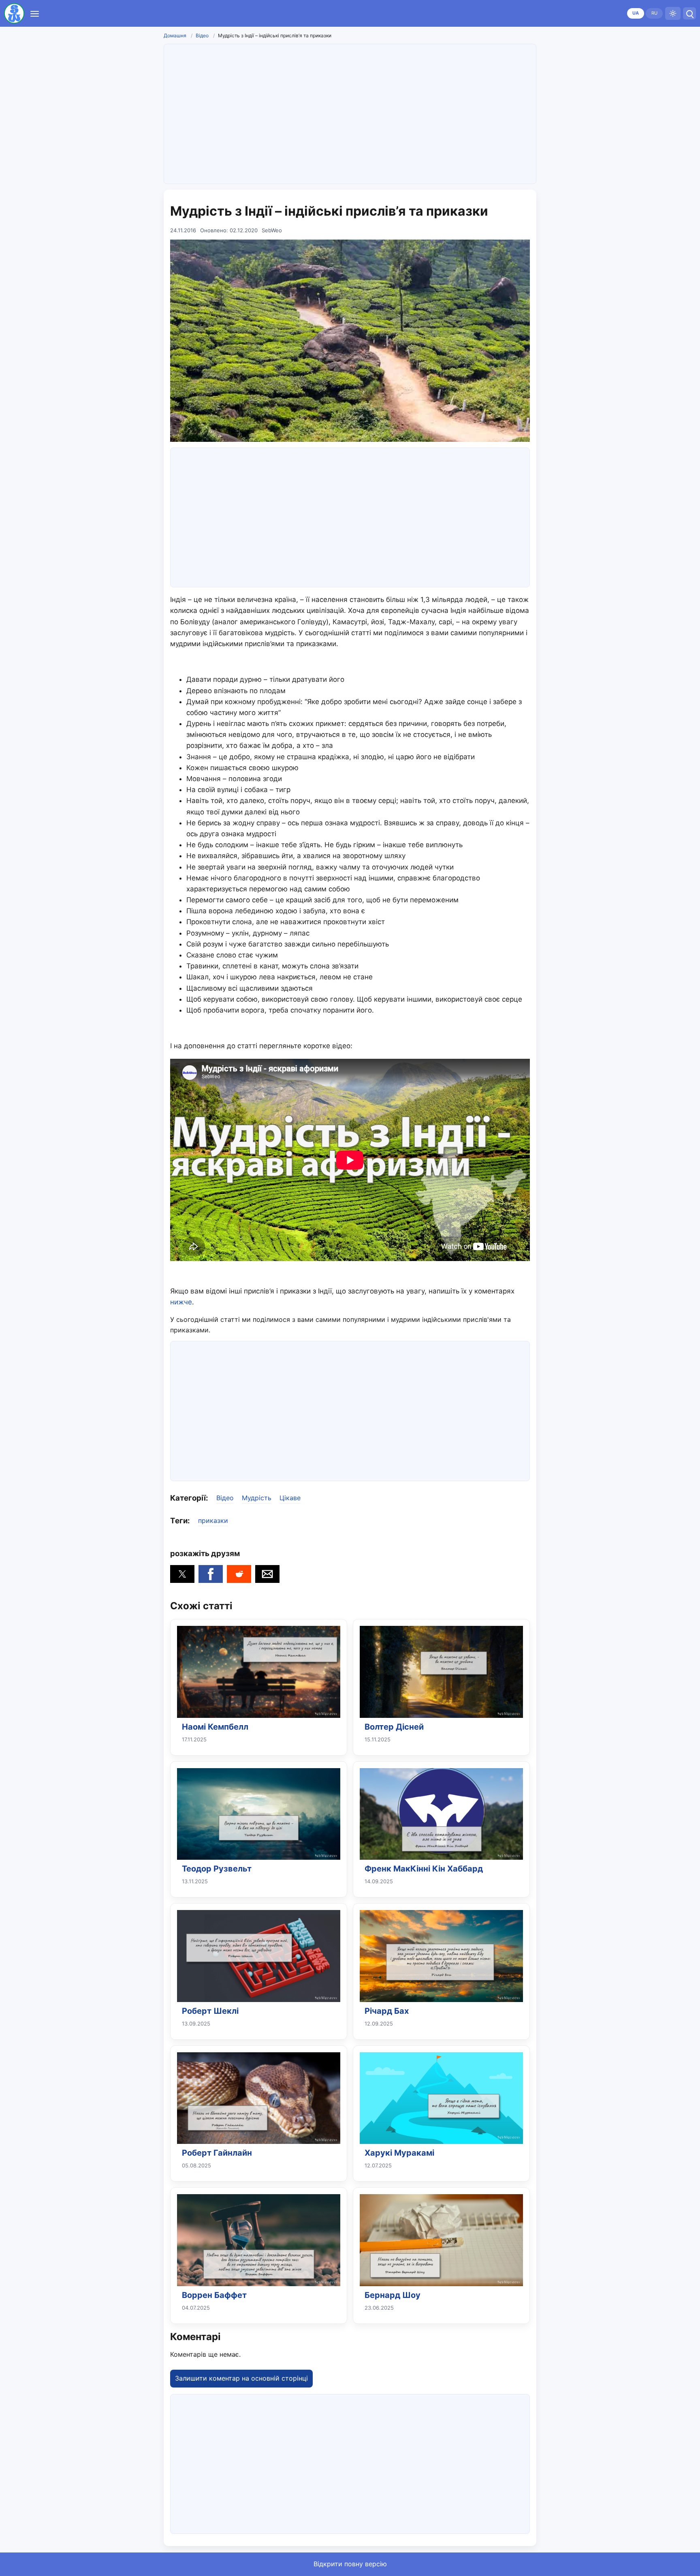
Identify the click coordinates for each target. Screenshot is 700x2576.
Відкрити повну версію (350, 2564)
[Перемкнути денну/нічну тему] (673, 13)
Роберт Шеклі (210, 2011)
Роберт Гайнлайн (217, 2153)
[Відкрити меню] (35, 13)
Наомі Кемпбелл (215, 1727)
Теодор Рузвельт (217, 1869)
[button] (182, 1574)
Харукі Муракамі (399, 2153)
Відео (202, 35)
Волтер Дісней (394, 1727)
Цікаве (290, 1498)
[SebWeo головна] (14, 13)
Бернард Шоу (393, 2295)
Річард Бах (387, 2011)
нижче (181, 1302)
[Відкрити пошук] (689, 13)
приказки (213, 1520)
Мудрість (257, 1498)
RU (654, 13)
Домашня (175, 35)
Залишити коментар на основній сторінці (241, 2378)
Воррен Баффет (214, 2295)
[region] (350, 112)
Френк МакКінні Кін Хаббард (424, 1869)
